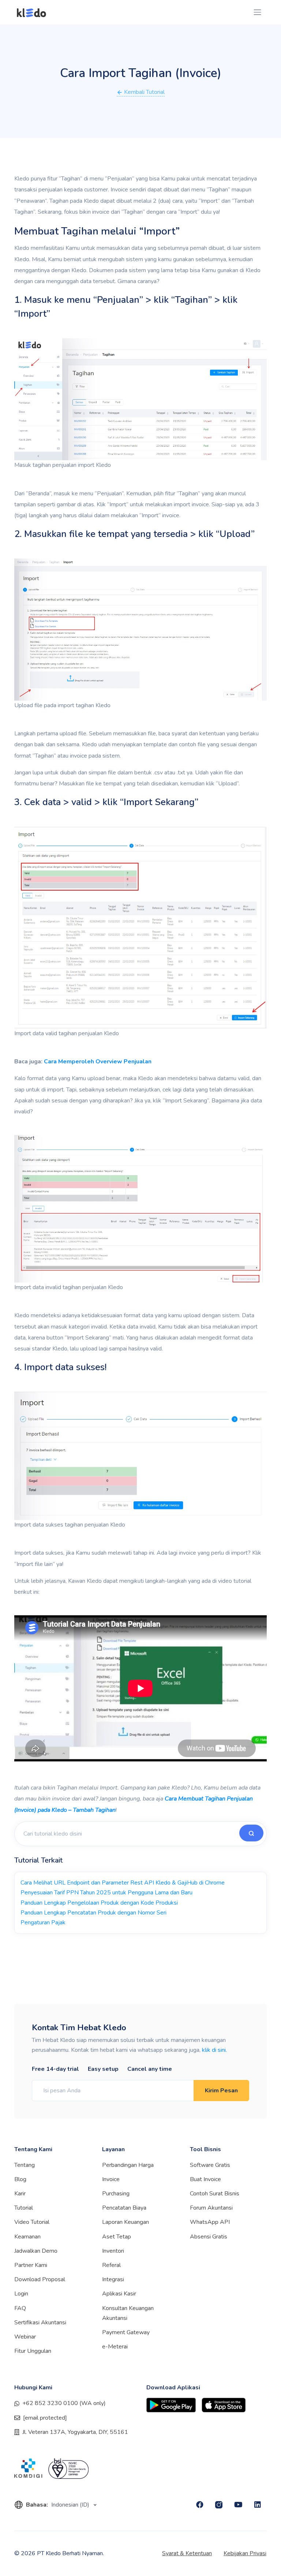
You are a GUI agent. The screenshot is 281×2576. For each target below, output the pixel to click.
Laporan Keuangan (125, 2222)
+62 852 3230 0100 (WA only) (64, 2403)
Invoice (111, 2179)
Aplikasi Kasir (119, 2294)
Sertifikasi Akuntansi (40, 2322)
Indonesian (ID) (71, 2505)
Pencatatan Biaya (124, 2208)
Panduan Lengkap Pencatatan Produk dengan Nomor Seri (93, 1913)
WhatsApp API (210, 2222)
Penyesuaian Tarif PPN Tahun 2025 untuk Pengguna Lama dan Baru (106, 1893)
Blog (20, 2179)
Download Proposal (40, 2279)
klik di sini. (214, 2050)
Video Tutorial (32, 2222)
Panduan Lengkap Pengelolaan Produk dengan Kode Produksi (99, 1903)
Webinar (25, 2337)
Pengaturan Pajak (43, 1923)
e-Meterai (115, 2347)
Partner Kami (31, 2265)
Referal (111, 2265)
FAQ (20, 2308)
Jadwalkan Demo (36, 2251)
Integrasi (113, 2279)
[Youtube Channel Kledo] (238, 2505)
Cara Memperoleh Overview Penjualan (98, 1062)
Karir (20, 2194)
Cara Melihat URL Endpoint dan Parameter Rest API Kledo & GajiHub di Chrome (123, 1883)
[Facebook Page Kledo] (200, 2505)
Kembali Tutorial (144, 92)
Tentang (25, 2165)
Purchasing (116, 2194)
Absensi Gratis (209, 2237)
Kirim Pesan (221, 2091)
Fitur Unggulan (33, 2351)
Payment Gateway (126, 2332)
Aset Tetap (117, 2237)
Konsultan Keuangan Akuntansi (128, 2313)
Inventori (113, 2251)
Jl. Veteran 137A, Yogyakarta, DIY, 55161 (75, 2432)
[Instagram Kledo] (219, 2505)
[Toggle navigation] (257, 12)
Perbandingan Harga (128, 2165)
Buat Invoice (205, 2179)
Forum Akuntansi (211, 2208)
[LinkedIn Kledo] (258, 2505)
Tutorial (24, 2208)
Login (21, 2294)
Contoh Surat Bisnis (215, 2194)
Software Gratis (210, 2165)
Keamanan (27, 2237)
